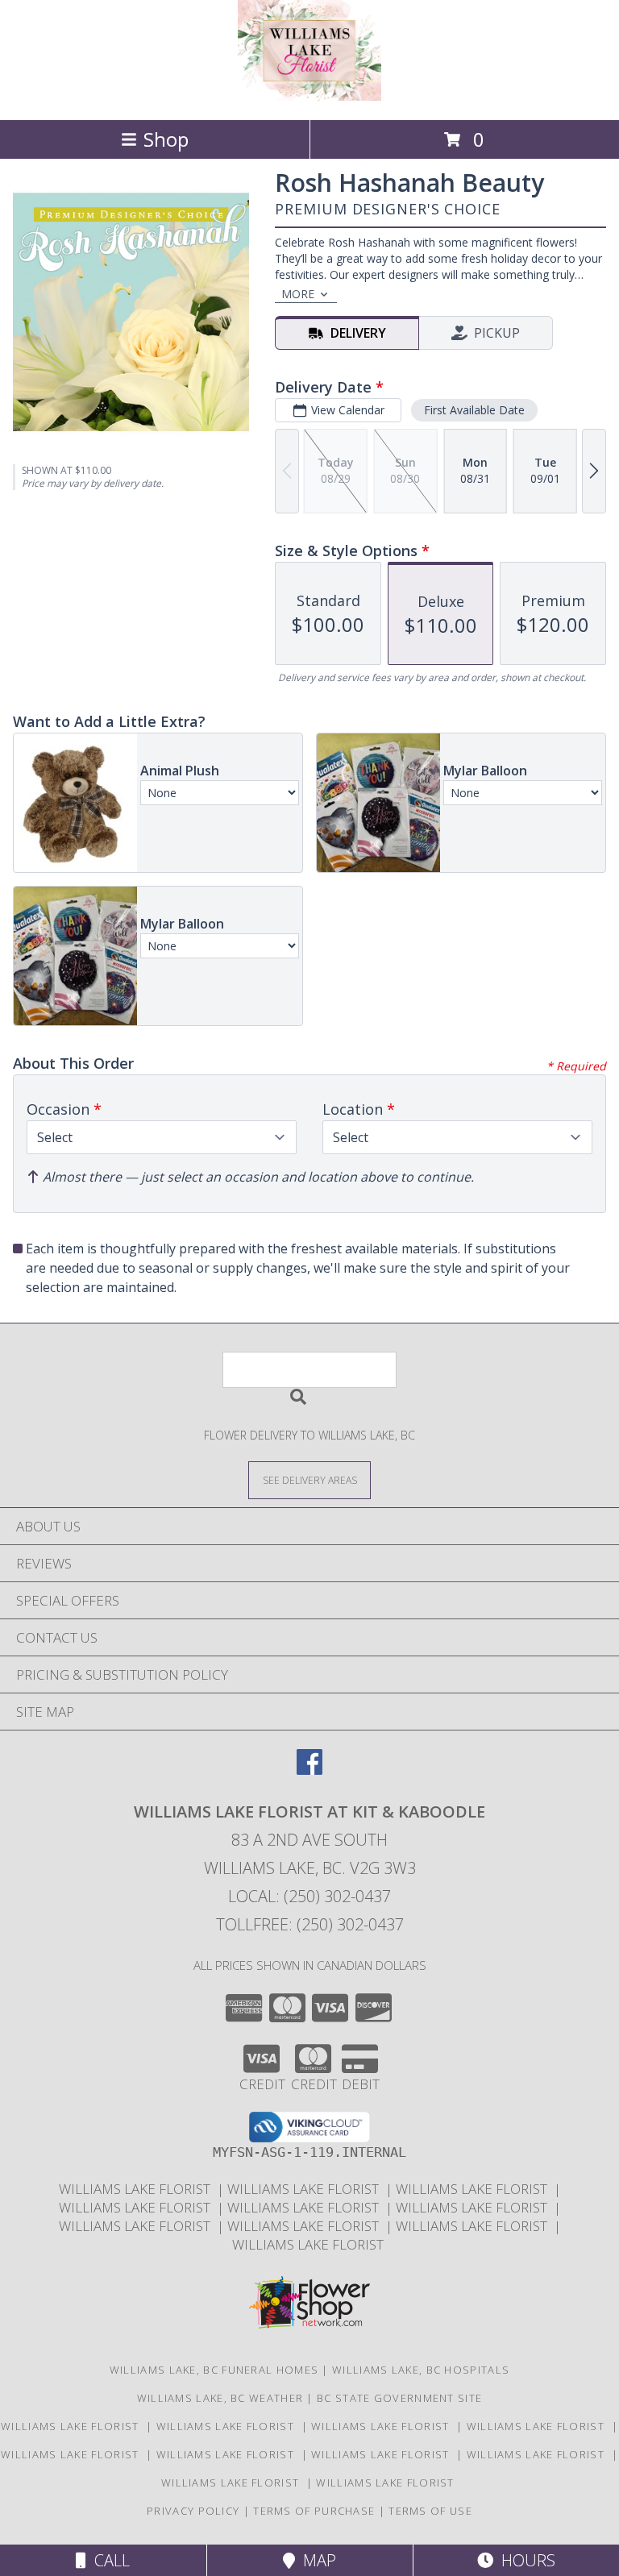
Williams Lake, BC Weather (220, 2398)
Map (316, 2560)
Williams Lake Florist (138, 2189)
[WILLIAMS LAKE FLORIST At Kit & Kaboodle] (309, 96)
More (298, 294)
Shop (166, 139)
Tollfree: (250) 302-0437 (310, 1924)
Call (108, 2560)
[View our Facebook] (309, 1770)
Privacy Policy (193, 2511)
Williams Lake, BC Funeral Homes (214, 2370)
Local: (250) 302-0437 (309, 1896)
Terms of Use (430, 2511)
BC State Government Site (399, 2398)
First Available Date (474, 410)
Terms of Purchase (314, 2511)
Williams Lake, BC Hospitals (421, 2370)
